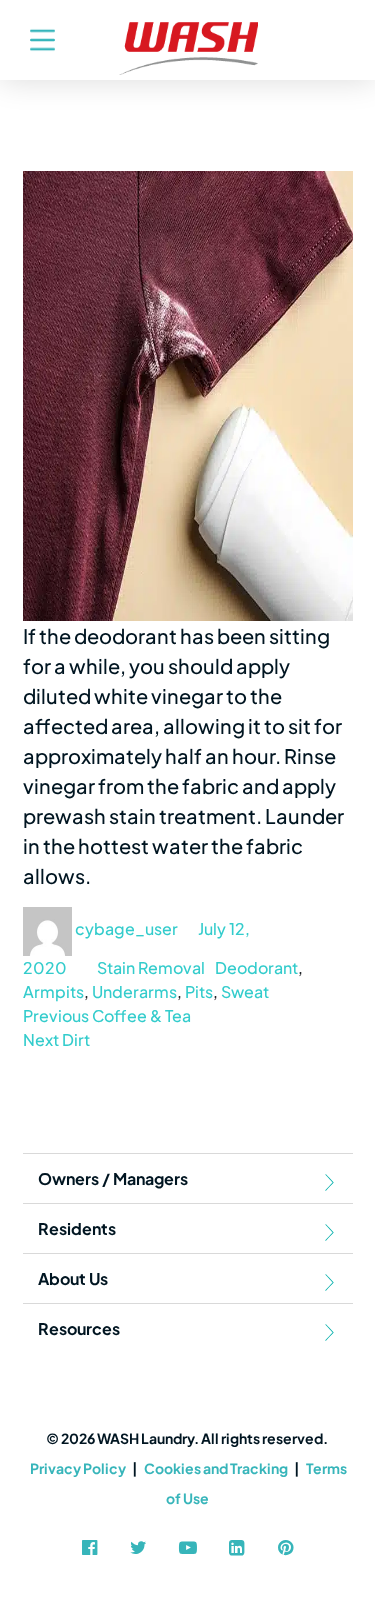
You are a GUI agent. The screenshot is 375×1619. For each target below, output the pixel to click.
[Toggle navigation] (32, 40)
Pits (199, 991)
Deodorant (256, 967)
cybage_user (126, 928)
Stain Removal (151, 967)
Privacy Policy (78, 1468)
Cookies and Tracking (216, 1468)
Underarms (134, 991)
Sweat (245, 991)
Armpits (53, 991)
